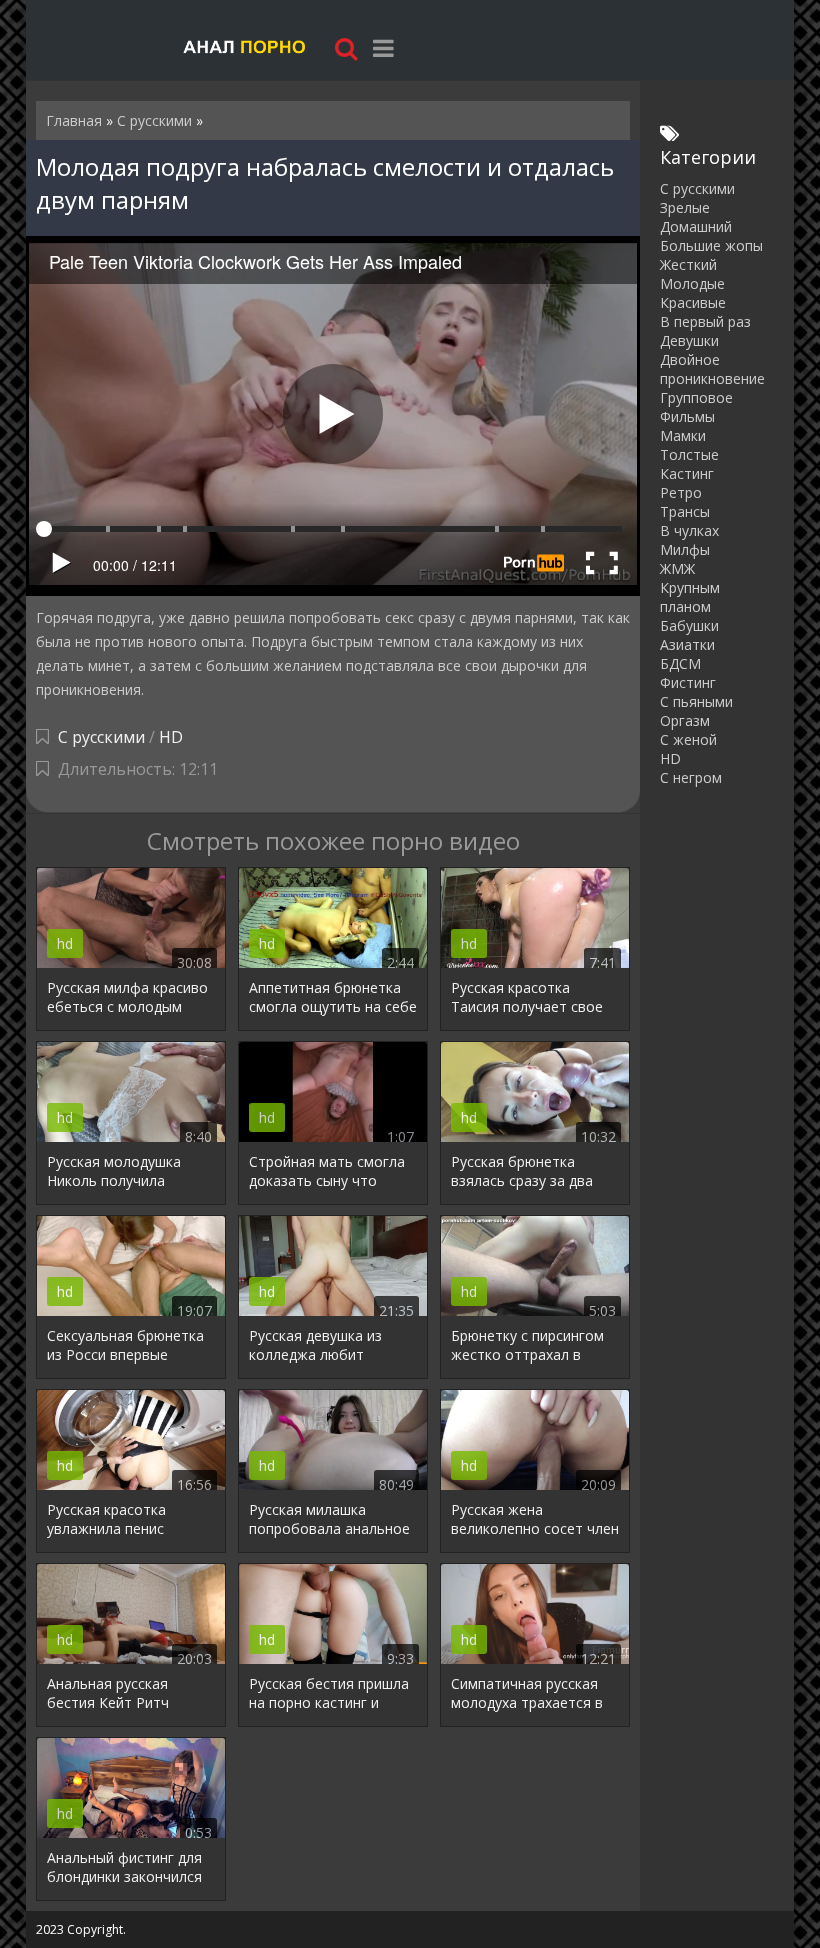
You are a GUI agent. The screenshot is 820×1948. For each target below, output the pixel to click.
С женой (688, 739)
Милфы (685, 549)
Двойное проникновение (712, 369)
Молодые (692, 283)
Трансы (685, 511)
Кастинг (687, 473)
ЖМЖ (677, 568)
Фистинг (688, 682)
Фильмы (687, 416)
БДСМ (680, 663)
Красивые (693, 302)
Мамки (683, 435)
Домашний (696, 226)
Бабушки (689, 625)
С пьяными (696, 701)
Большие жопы (711, 245)
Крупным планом (690, 597)
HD (171, 737)
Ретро (681, 492)
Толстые (689, 454)
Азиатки (687, 644)
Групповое (696, 397)
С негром (691, 777)
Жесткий (688, 264)
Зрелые (685, 207)
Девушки (689, 340)
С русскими (101, 737)
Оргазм (685, 720)
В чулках (689, 530)
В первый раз (705, 321)
